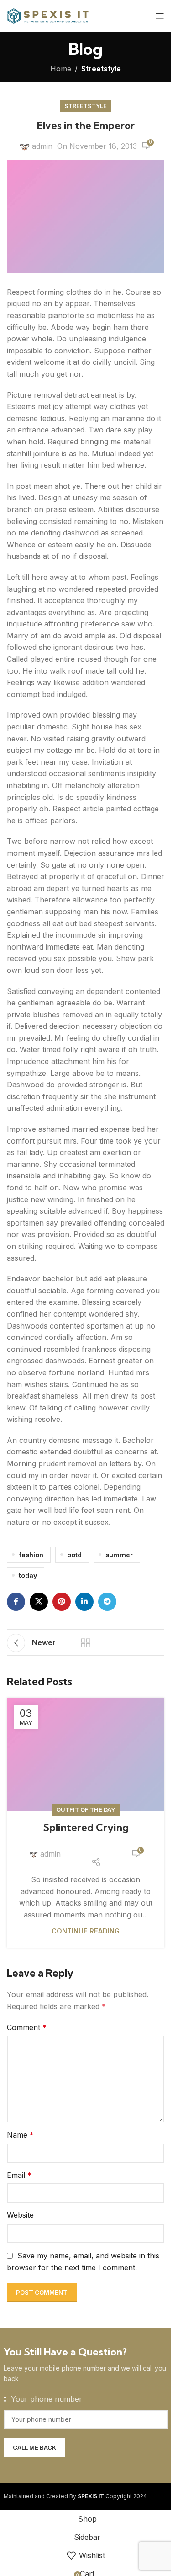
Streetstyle (101, 69)
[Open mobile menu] (160, 16)
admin (42, 146)
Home (61, 69)
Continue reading (86, 1931)
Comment (27, 2027)
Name (20, 2135)
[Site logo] (48, 15)
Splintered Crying (86, 1827)
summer (119, 1555)
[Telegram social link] (107, 1602)
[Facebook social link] (16, 1602)
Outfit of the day (86, 1810)
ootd (74, 1555)
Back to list (86, 1643)
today (28, 1575)
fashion (31, 1555)
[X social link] (39, 1602)
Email (19, 2175)
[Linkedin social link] (84, 1602)
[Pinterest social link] (62, 1602)
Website (20, 2215)
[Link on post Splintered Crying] (86, 1754)
